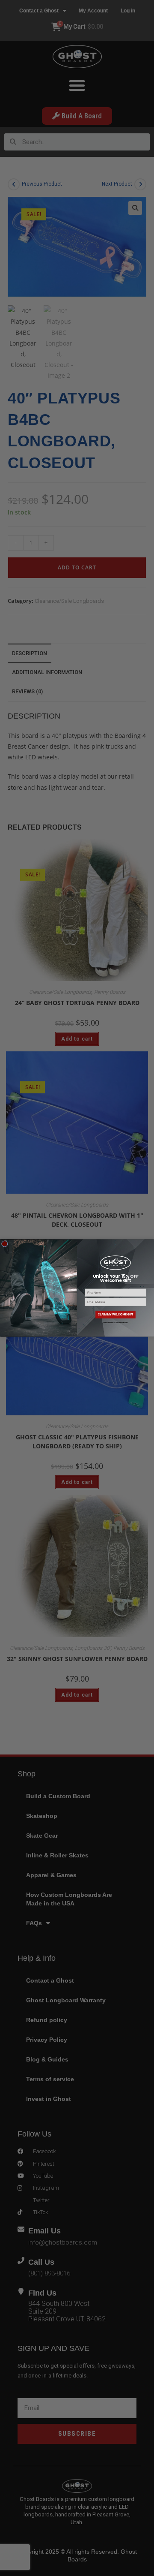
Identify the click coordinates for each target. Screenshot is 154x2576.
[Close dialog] (4, 1244)
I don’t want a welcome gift (115, 1323)
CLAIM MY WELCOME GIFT (115, 1314)
